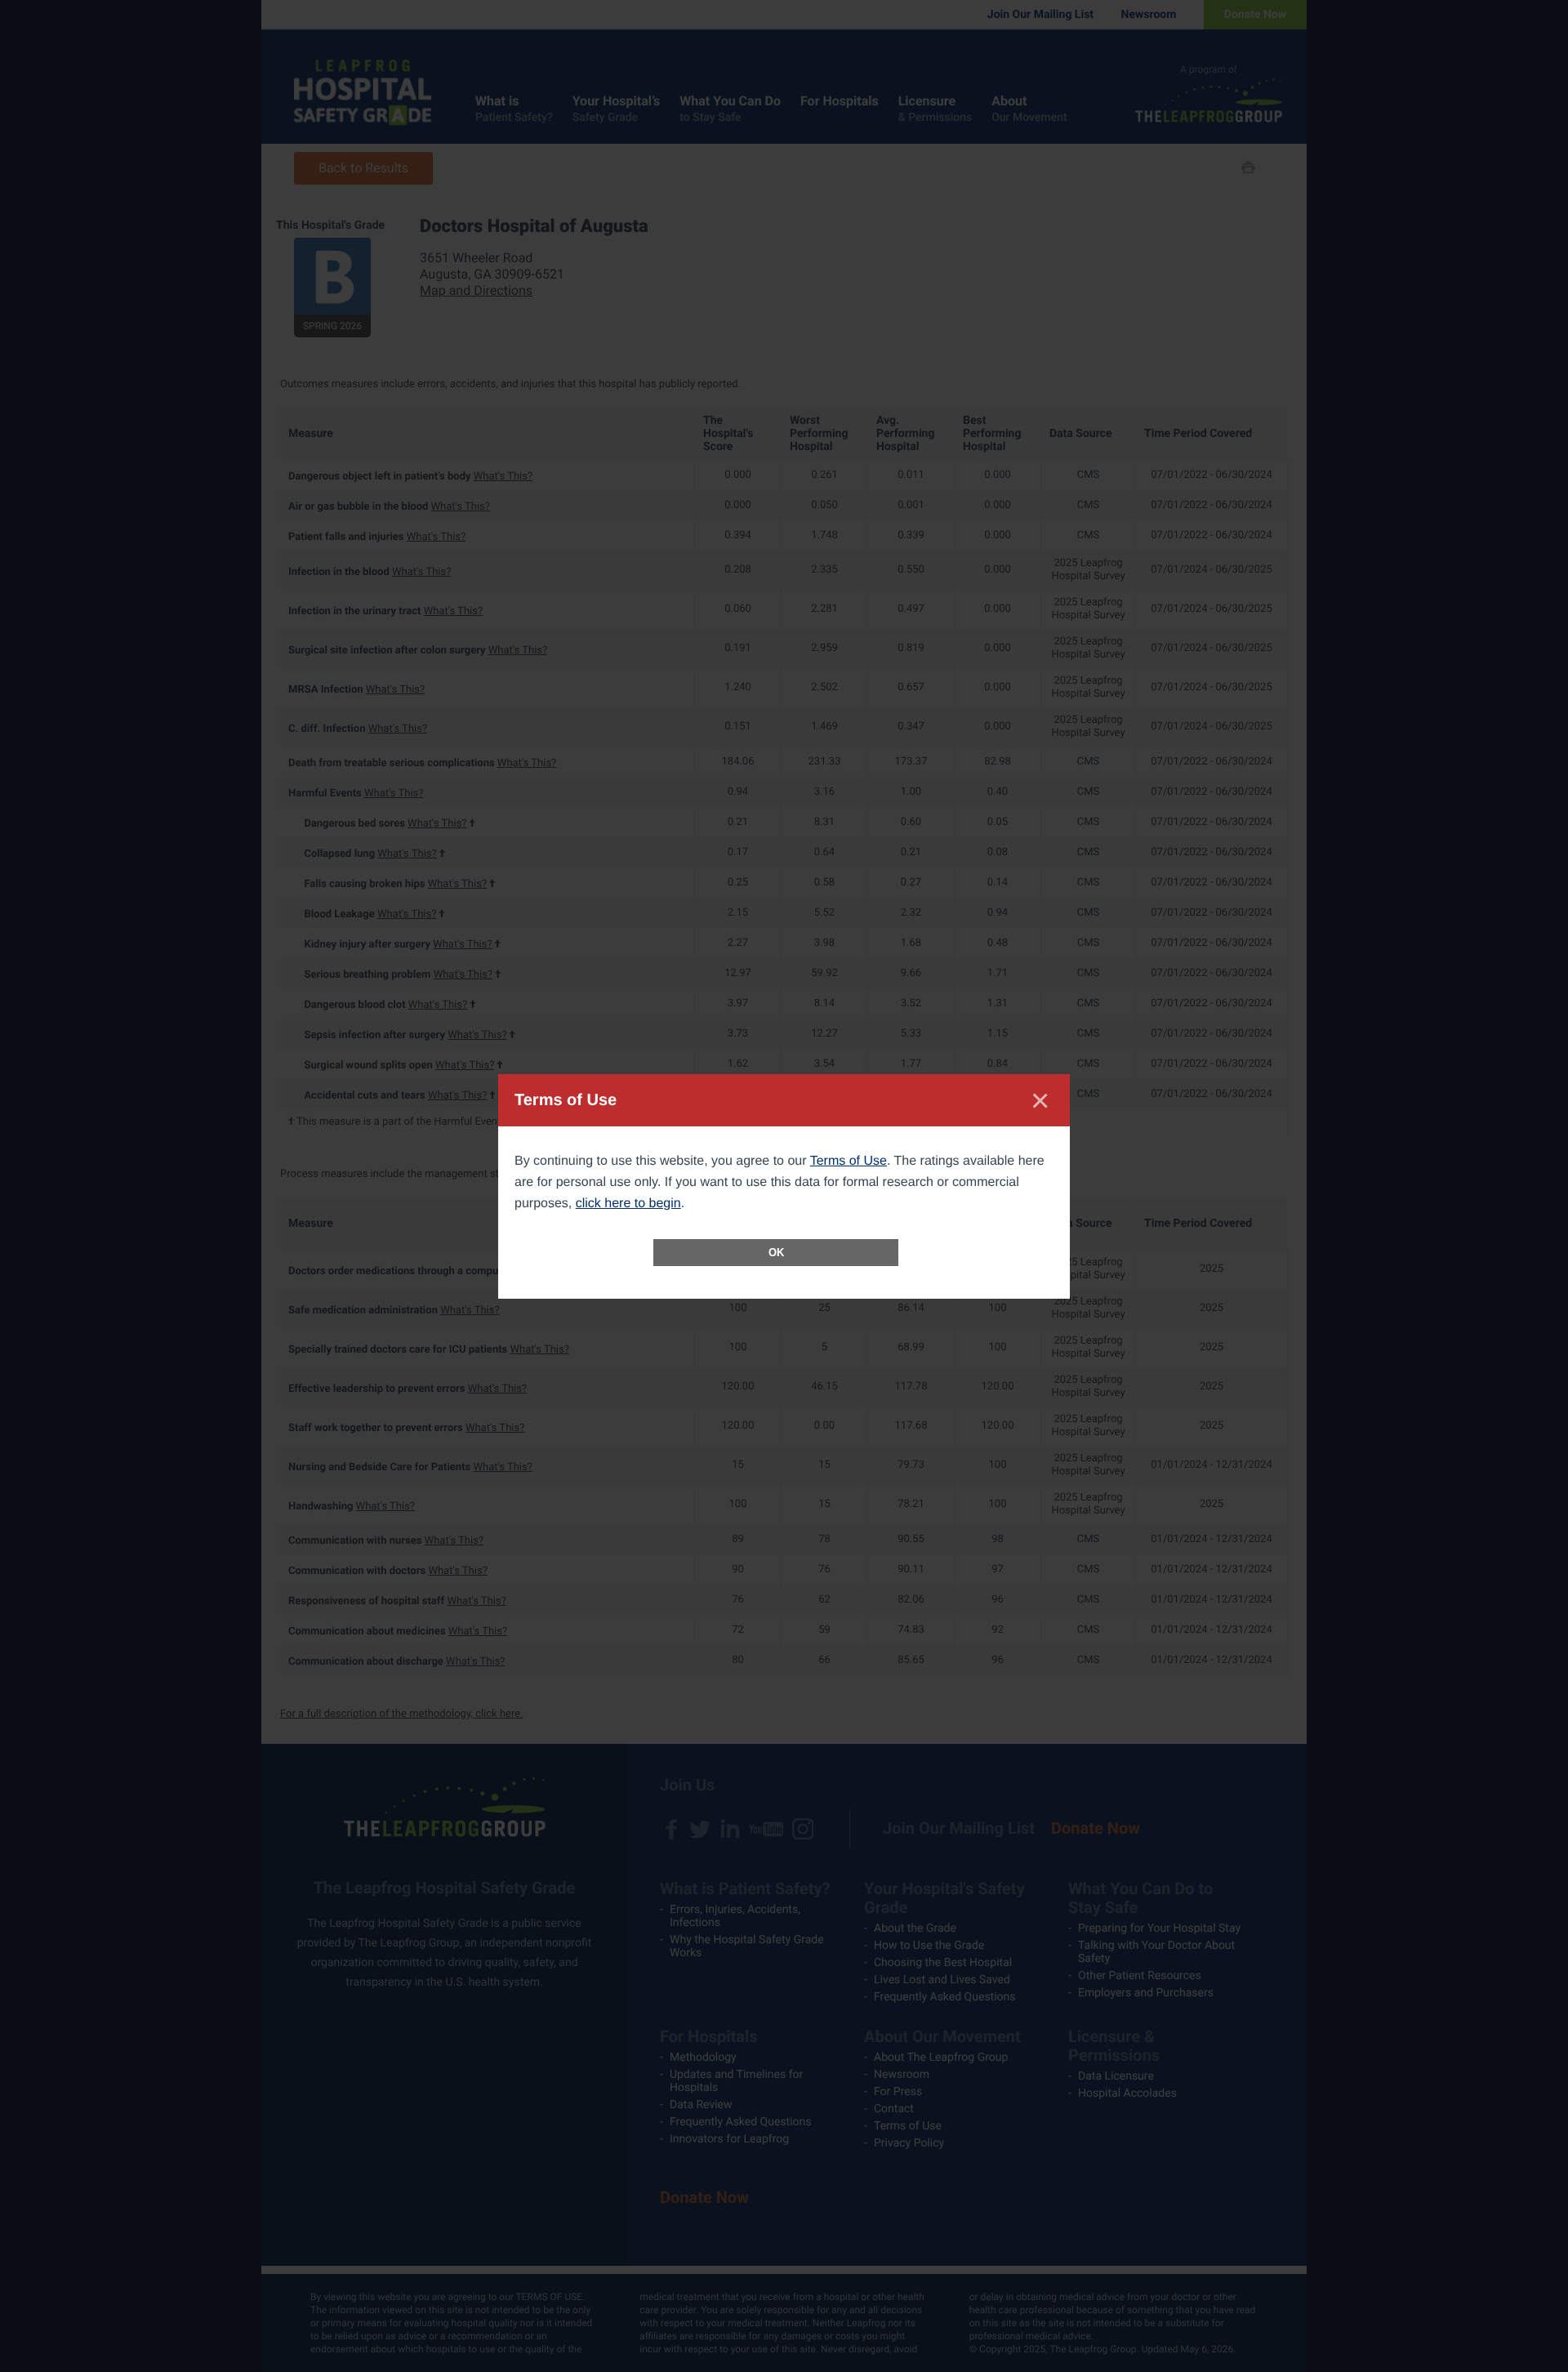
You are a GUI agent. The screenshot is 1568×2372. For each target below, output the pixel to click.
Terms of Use (849, 1161)
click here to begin (628, 1204)
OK (776, 1253)
